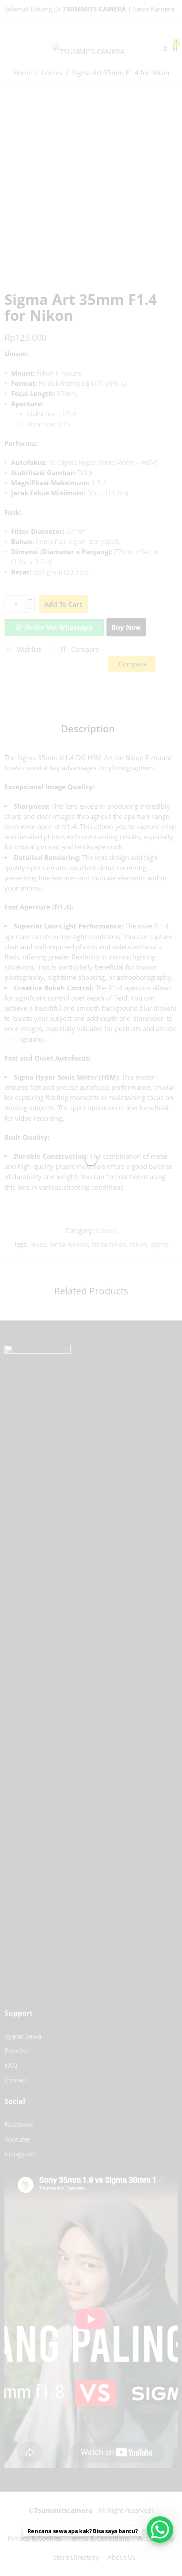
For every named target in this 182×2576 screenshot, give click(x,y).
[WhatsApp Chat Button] (160, 2530)
